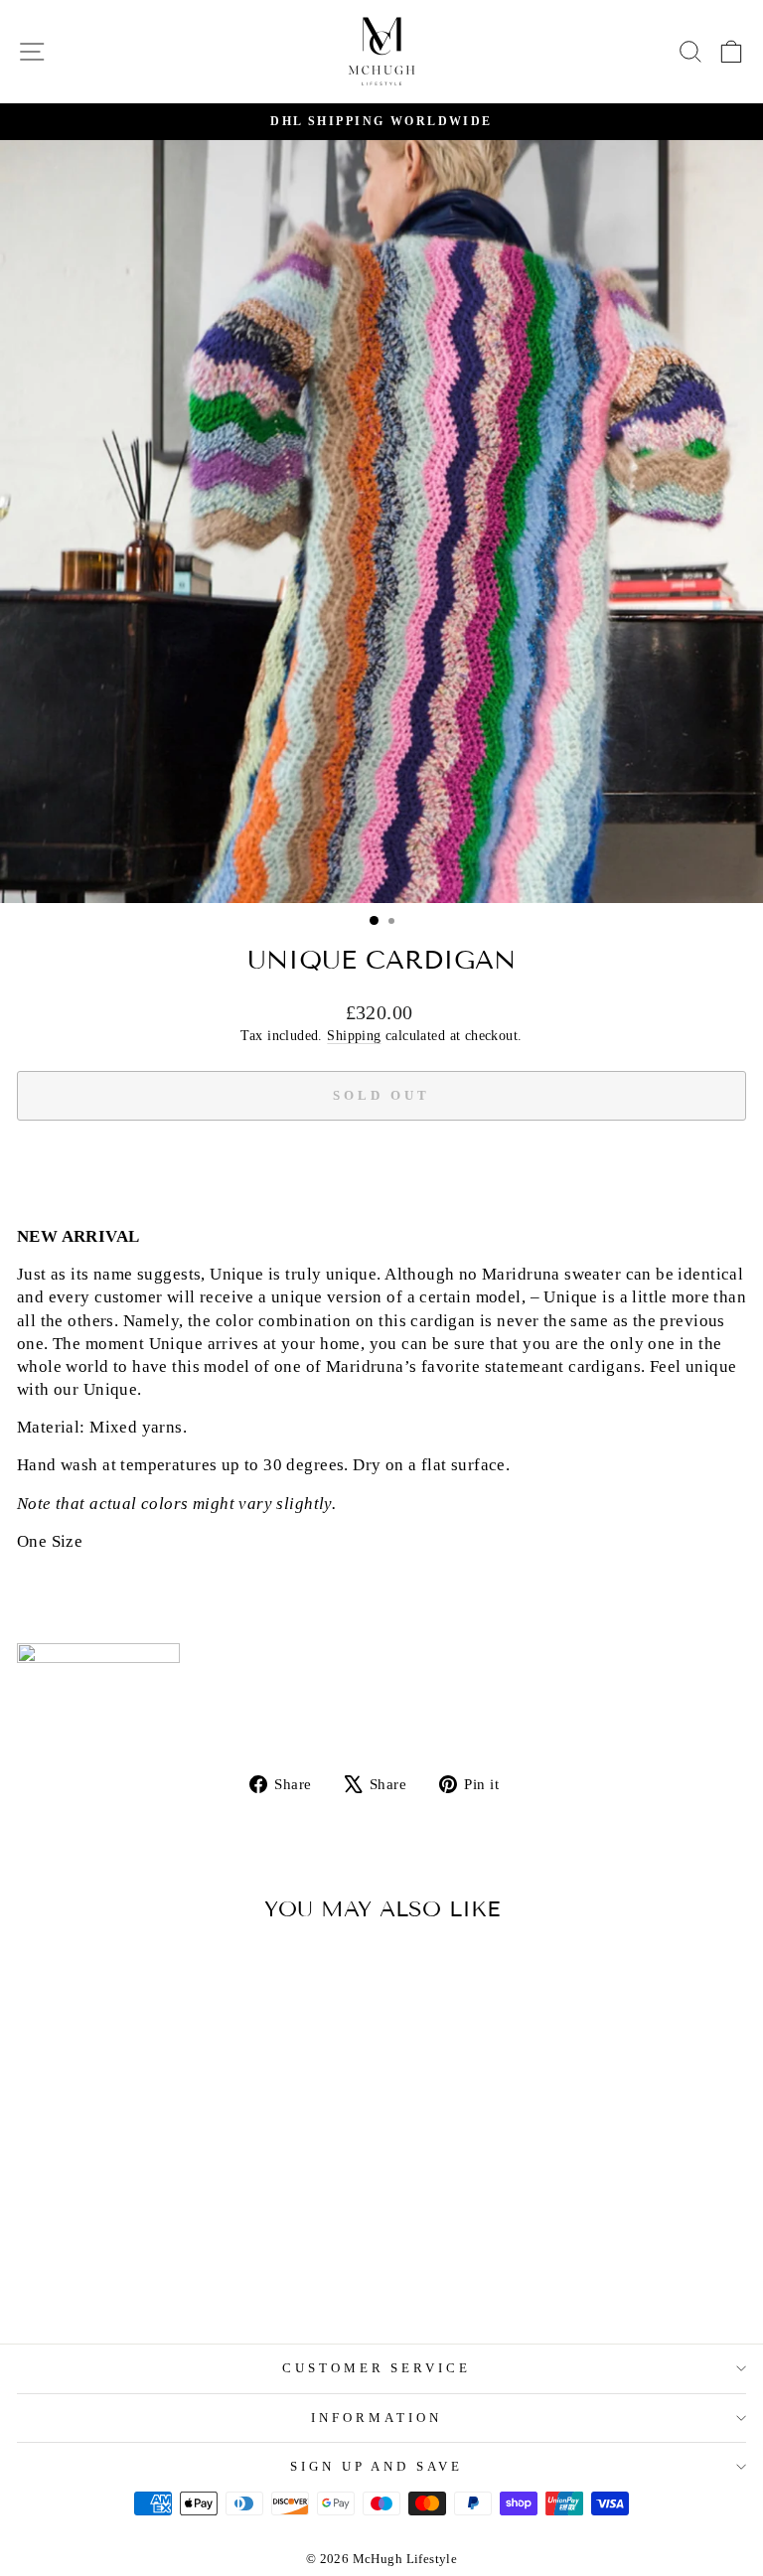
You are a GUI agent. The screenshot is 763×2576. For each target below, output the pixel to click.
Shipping (354, 1035)
